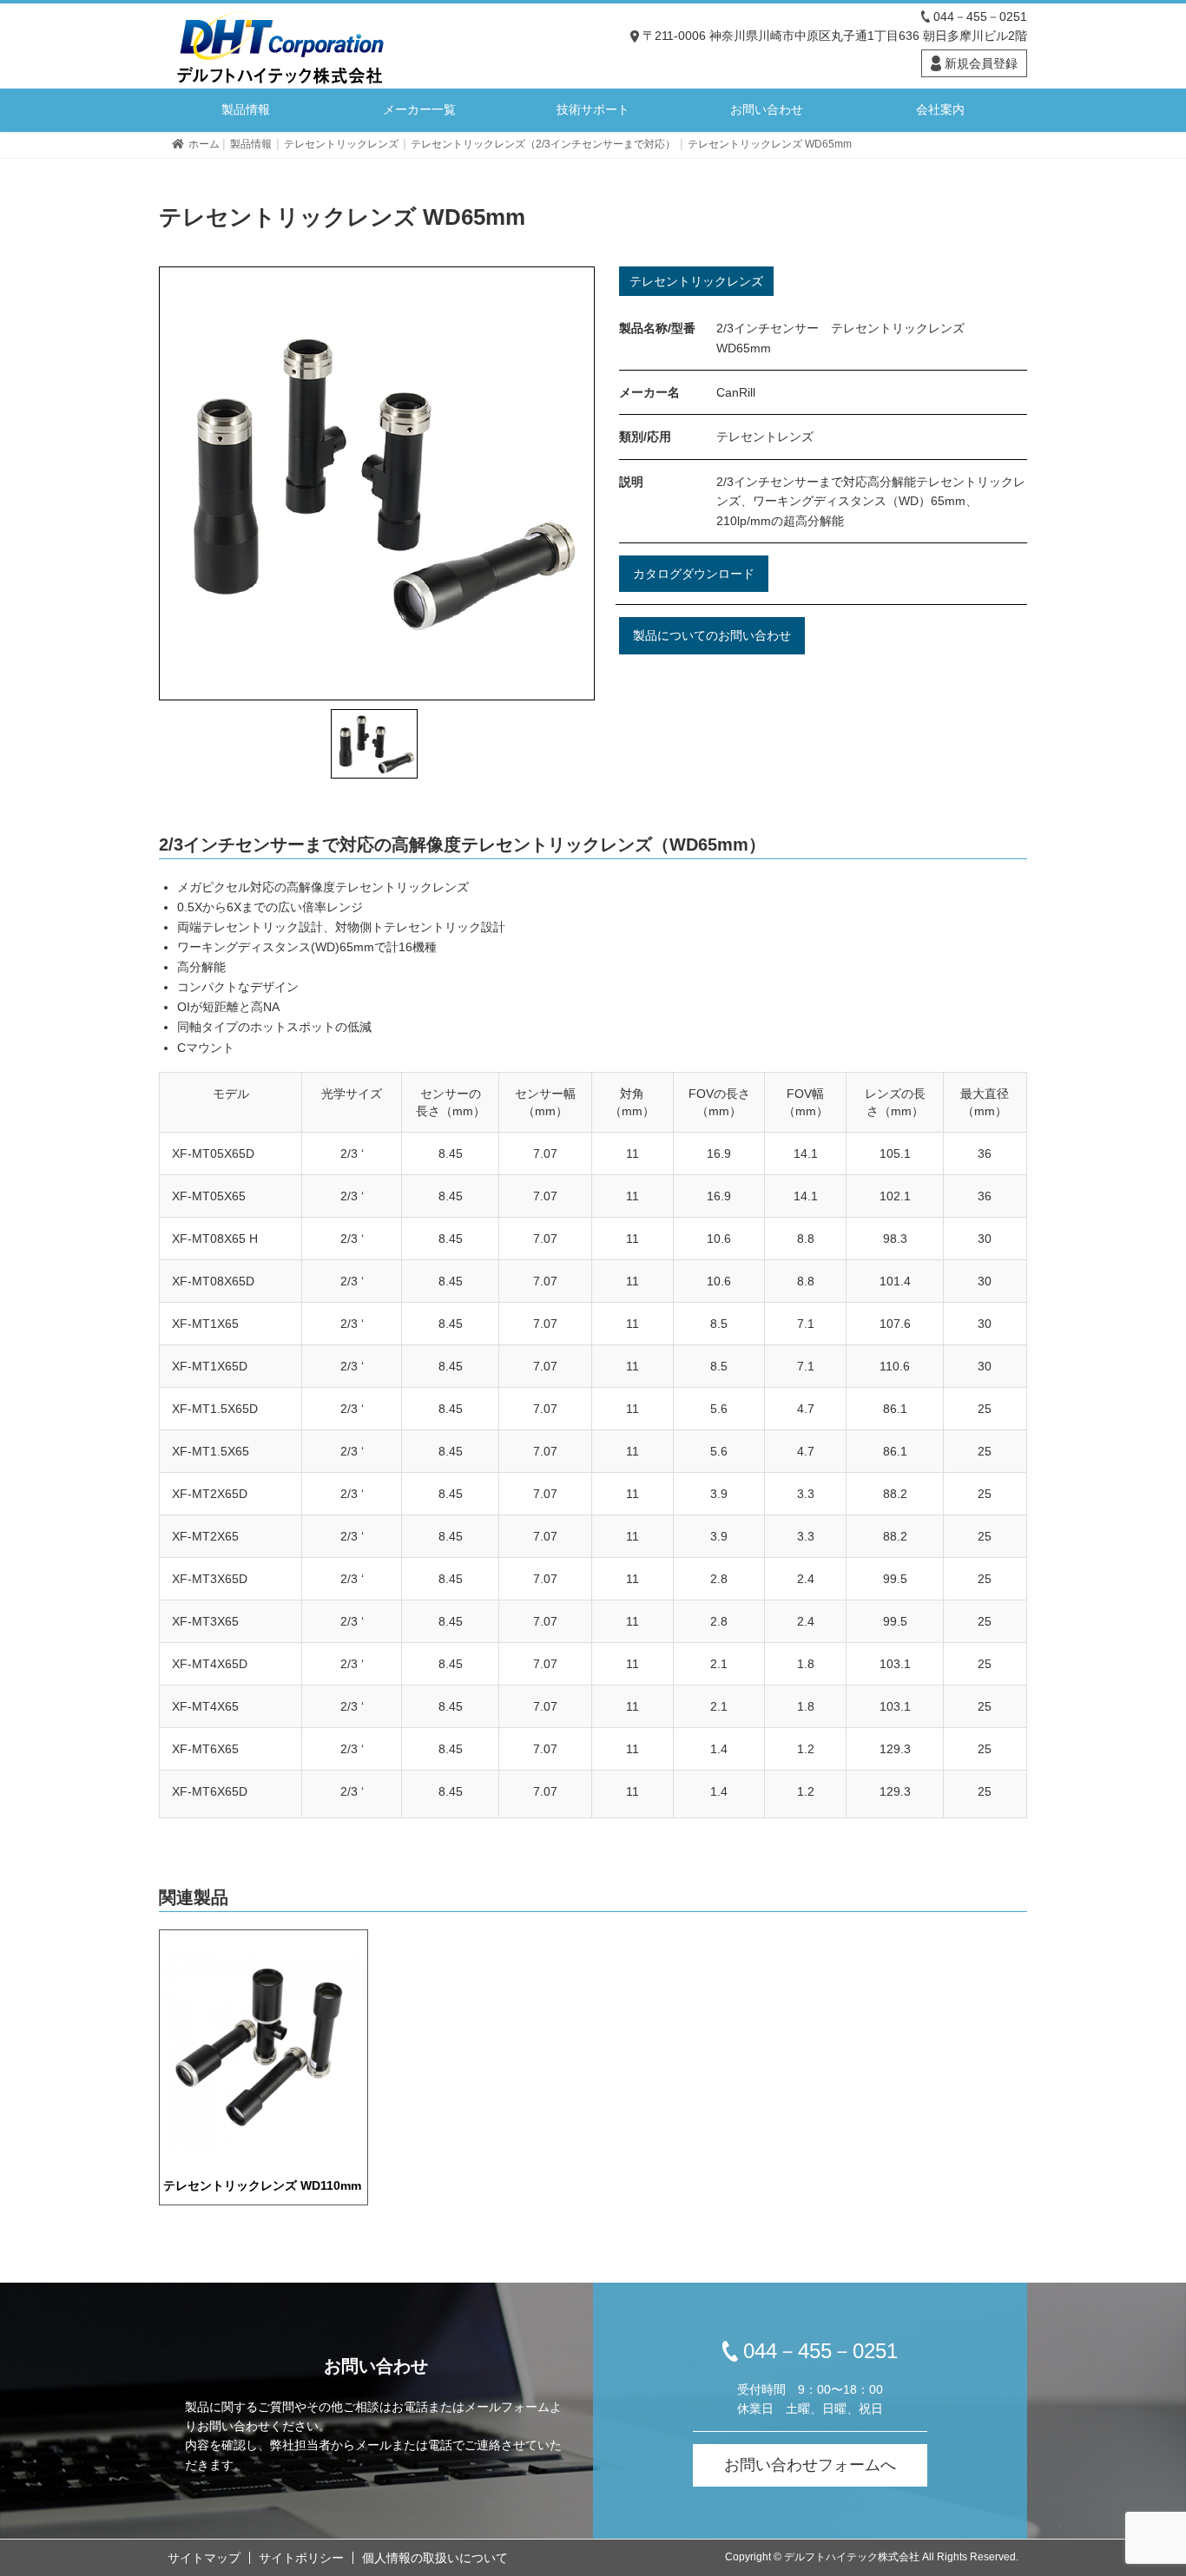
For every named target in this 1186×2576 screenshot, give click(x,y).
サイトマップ (204, 2558)
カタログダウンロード (694, 574)
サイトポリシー (301, 2558)
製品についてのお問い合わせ (712, 635)
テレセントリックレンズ (696, 281)
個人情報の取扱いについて (435, 2558)
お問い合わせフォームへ (810, 2465)
